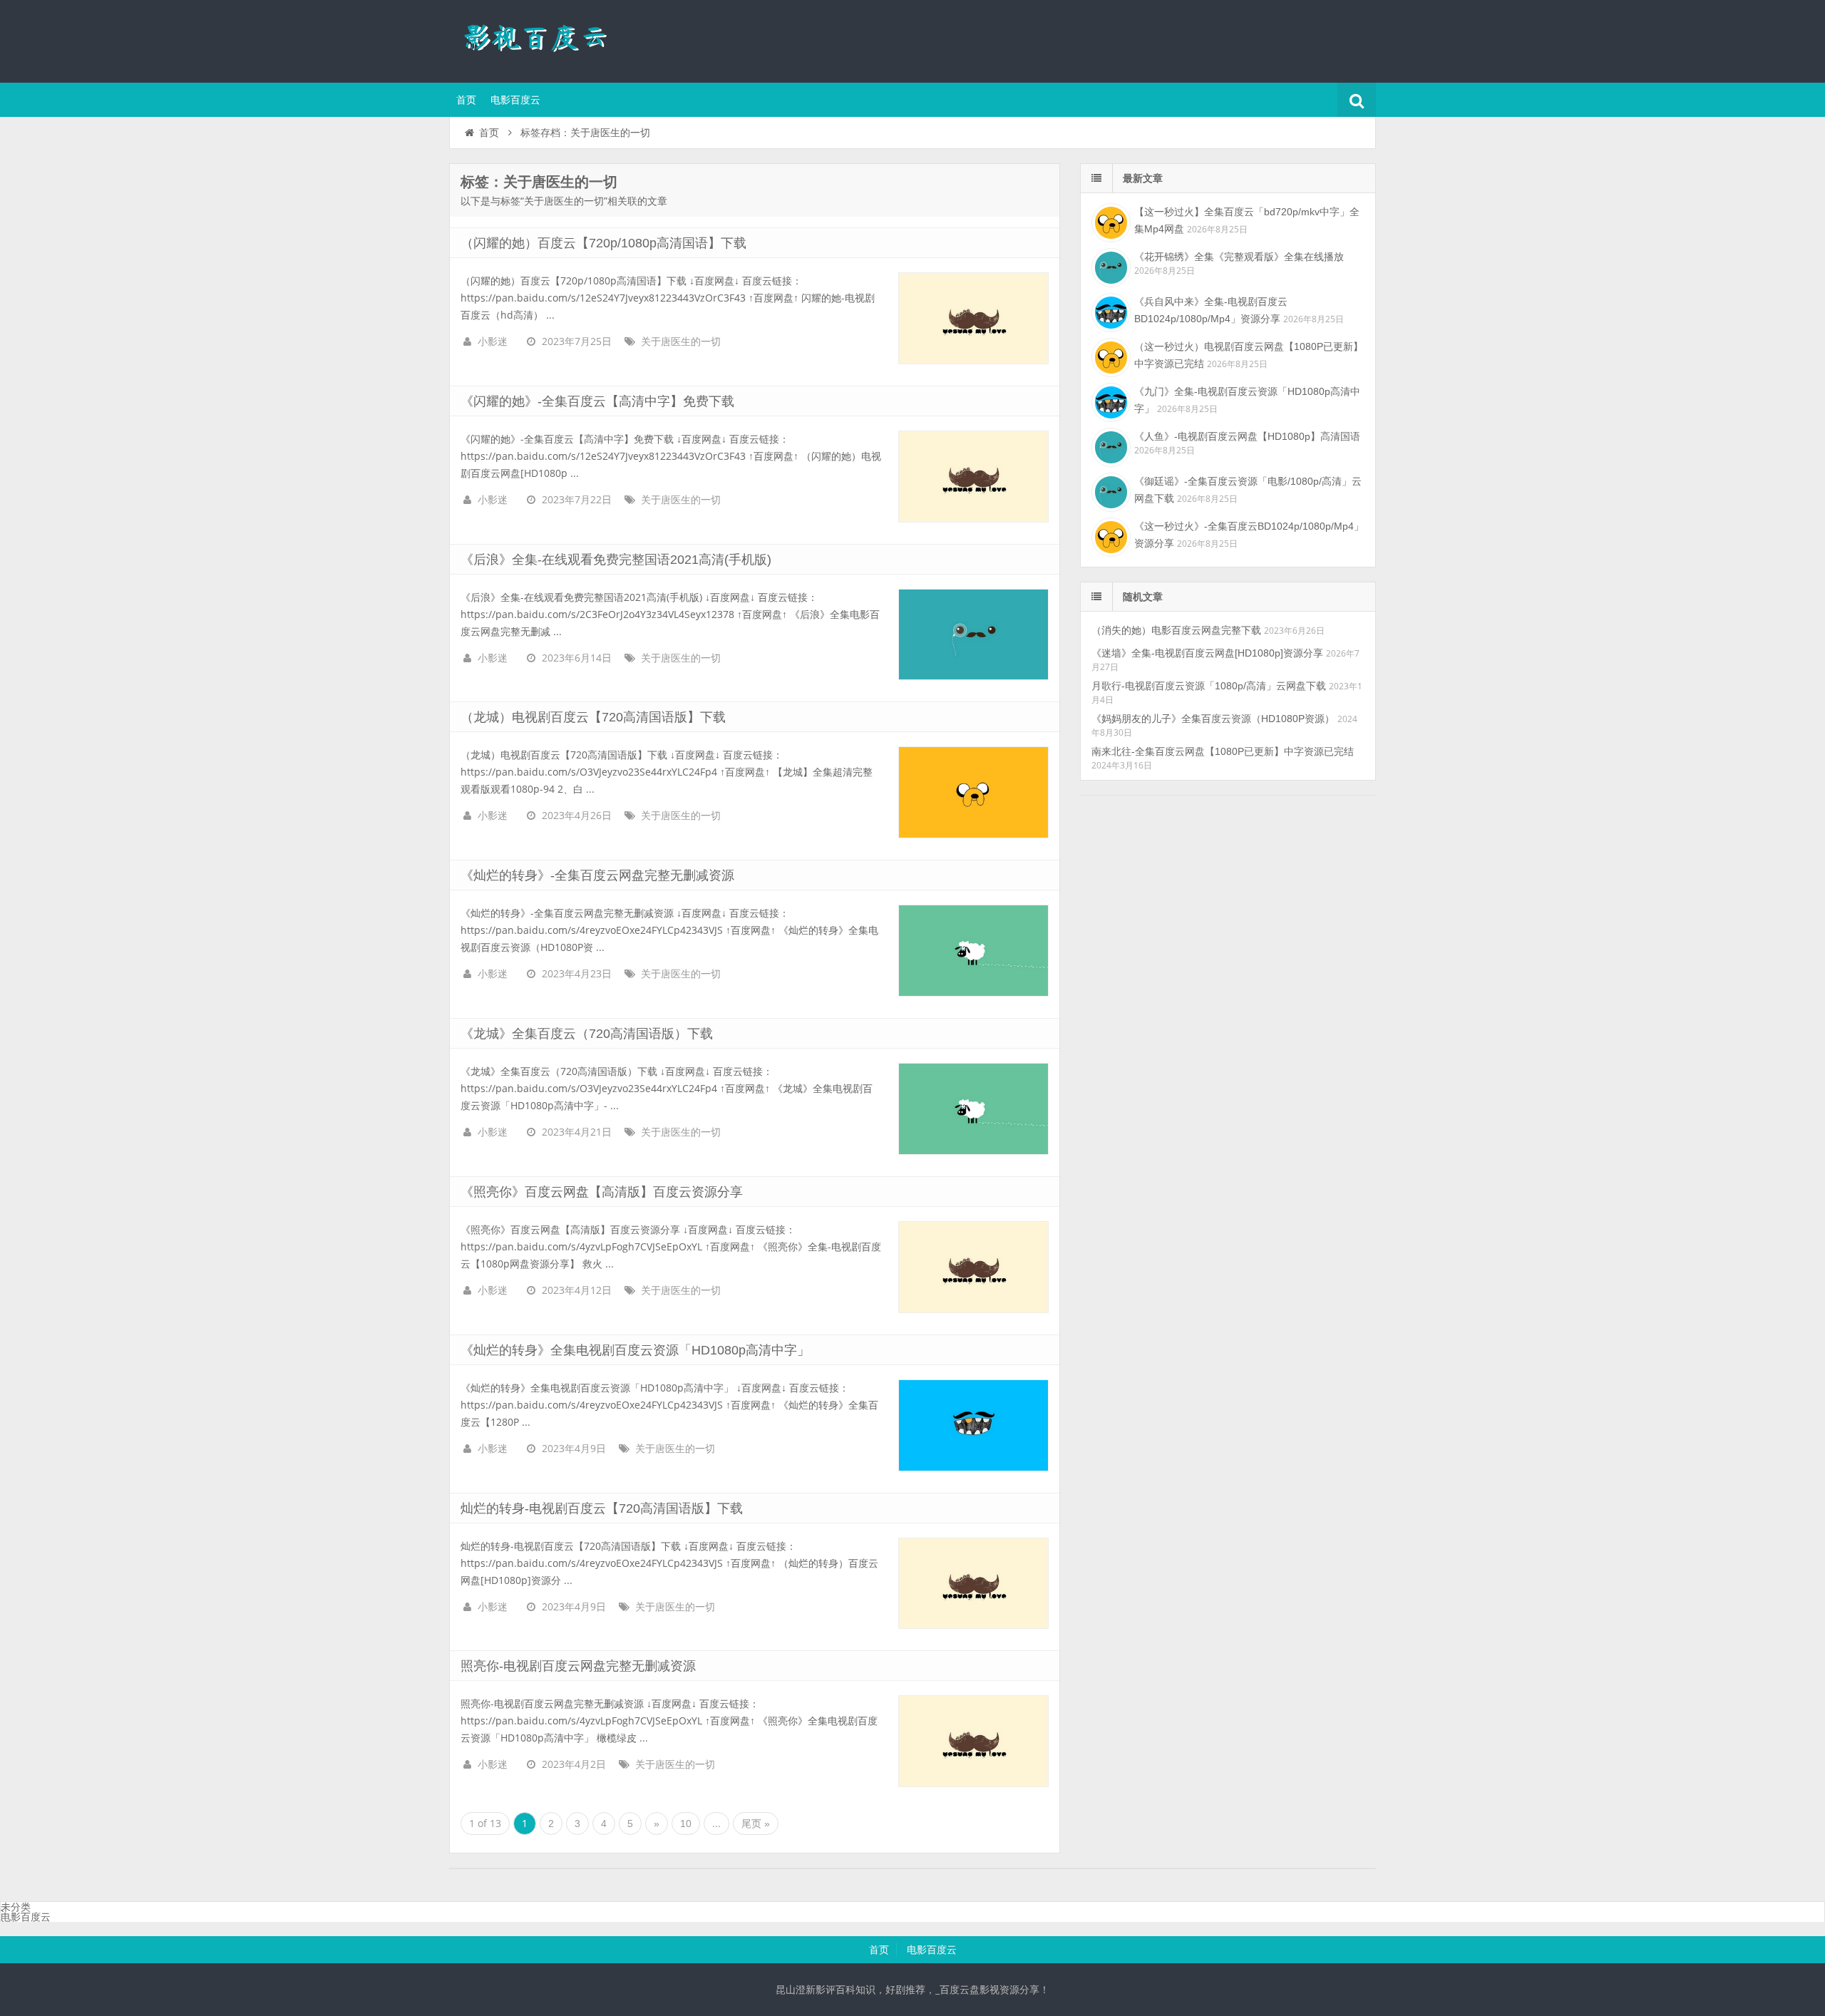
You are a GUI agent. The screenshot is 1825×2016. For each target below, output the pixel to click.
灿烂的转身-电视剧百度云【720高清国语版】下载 (602, 1508)
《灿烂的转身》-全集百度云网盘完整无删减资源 (597, 875)
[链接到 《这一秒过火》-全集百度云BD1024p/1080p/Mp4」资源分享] (1109, 535)
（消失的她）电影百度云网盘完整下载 (1176, 630)
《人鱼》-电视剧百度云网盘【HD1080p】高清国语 (1247, 436)
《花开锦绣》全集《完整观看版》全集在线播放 (1239, 257)
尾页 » (756, 1824)
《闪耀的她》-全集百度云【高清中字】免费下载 (597, 401)
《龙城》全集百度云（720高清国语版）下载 (587, 1034)
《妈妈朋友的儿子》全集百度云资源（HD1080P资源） (1213, 719)
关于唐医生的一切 (681, 341)
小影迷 (493, 341)
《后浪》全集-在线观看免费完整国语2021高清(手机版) (616, 560)
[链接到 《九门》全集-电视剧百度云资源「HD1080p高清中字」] (1109, 401)
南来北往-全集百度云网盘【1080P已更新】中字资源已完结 (1223, 751)
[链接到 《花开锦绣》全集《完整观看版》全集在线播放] (1109, 266)
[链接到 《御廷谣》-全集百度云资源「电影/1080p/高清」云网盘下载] (1109, 490)
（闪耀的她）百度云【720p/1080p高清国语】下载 (603, 243)
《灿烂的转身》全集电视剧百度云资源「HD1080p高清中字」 (635, 1350)
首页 (466, 100)
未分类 (16, 1907)
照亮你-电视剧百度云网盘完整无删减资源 (578, 1666)
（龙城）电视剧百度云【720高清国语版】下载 (593, 717)
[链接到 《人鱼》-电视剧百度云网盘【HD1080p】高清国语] (1109, 446)
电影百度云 (515, 100)
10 (686, 1824)
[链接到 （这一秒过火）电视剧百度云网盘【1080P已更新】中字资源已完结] (1109, 356)
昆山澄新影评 (542, 39)
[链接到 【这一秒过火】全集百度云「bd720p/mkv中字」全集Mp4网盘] (1109, 221)
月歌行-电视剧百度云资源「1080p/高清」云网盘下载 (1209, 686)
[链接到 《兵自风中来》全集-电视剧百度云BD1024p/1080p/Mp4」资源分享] (1109, 311)
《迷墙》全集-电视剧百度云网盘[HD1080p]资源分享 (1207, 653)
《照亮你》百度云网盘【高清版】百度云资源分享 (602, 1192)
